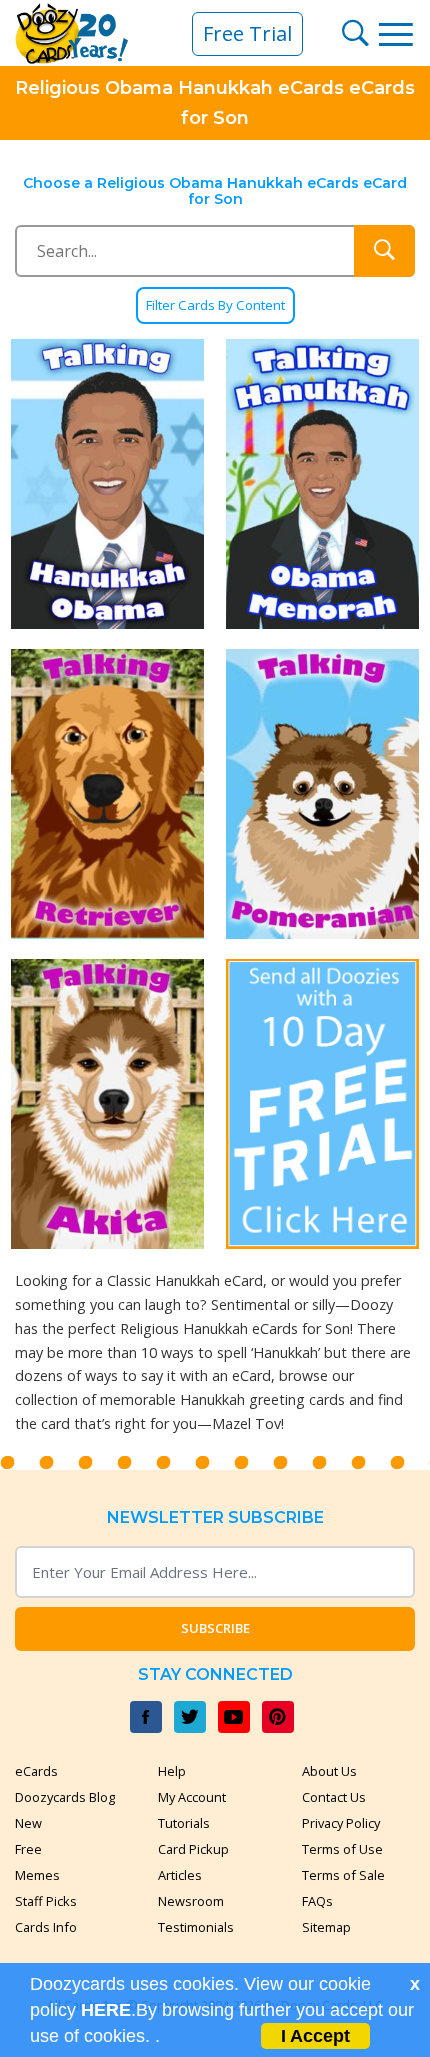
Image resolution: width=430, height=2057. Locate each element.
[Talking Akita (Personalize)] (107, 1104)
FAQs (317, 1901)
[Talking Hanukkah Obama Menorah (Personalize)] (322, 484)
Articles (180, 1875)
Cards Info (46, 1927)
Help (172, 1771)
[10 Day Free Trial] (322, 1104)
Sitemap (326, 1927)
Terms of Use (342, 1849)
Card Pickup (193, 1849)
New (28, 1823)
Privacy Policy (341, 1823)
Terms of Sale (343, 1875)
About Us (329, 1771)
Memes (37, 1875)
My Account (192, 1797)
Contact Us (334, 1797)
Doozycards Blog (65, 1797)
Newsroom (191, 1901)
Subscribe (215, 1628)
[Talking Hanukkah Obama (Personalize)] (107, 484)
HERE (106, 2010)
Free (28, 1849)
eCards (36, 1771)
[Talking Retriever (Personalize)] (107, 794)
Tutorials (184, 1823)
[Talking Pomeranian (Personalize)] (322, 794)
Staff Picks (46, 1901)
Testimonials (196, 1927)
